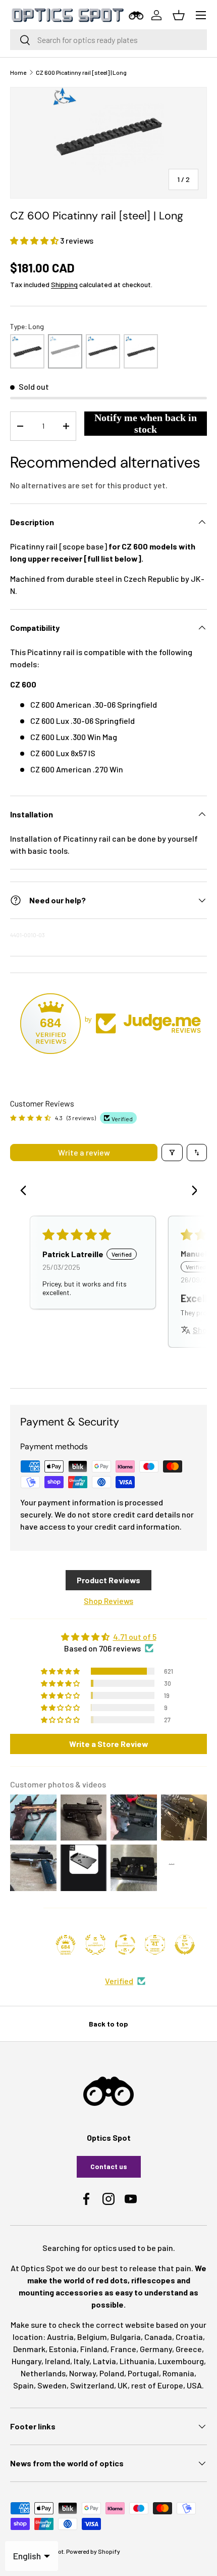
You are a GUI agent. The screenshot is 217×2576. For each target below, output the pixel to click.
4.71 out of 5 (135, 1637)
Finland (94, 2349)
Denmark (29, 2349)
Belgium (92, 2337)
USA (194, 2385)
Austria (60, 2337)
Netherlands (43, 2373)
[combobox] (108, 40)
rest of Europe (157, 2385)
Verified (119, 1981)
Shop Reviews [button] (108, 1601)
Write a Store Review (109, 1744)
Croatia (189, 2337)
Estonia (63, 2349)
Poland (112, 2373)
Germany (156, 2349)
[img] (108, 1637)
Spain (23, 2385)
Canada (158, 2337)
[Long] (65, 351)
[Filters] (172, 1153)
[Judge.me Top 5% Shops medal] (185, 1945)
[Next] (191, 1191)
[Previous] (26, 1191)
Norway (83, 2373)
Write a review (84, 1152)
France (123, 2349)
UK (123, 2385)
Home (18, 72)
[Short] (27, 351)
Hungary (26, 2361)
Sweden (52, 2385)
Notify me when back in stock (146, 423)
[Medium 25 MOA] (141, 351)
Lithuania (137, 2361)
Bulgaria (126, 2337)
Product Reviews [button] (108, 1580)
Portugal (143, 2373)
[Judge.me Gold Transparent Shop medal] (125, 1945)
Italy (82, 2361)
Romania (178, 2373)
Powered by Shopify (93, 2551)
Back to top (108, 2024)
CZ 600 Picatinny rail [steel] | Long (81, 72)
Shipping (64, 284)
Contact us (109, 2166)
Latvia (104, 2361)
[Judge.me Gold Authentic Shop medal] (95, 1945)
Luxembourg (181, 2361)
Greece (189, 2349)
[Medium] (103, 351)
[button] (35, 240)
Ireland (58, 2361)
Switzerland (92, 2385)
